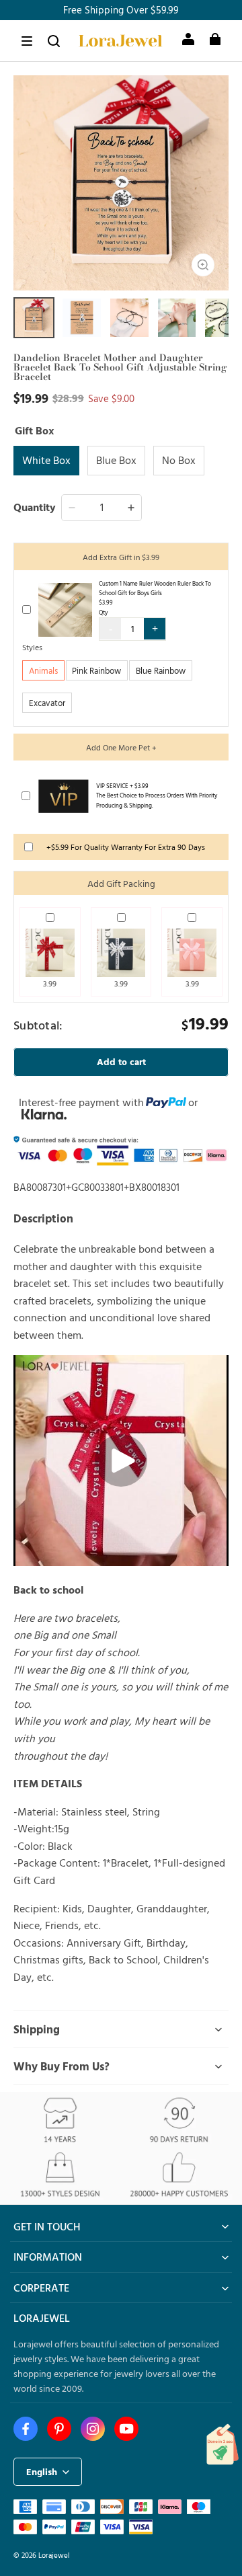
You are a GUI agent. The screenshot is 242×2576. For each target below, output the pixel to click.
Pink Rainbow (96, 670)
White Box (46, 460)
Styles (32, 647)
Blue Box (116, 460)
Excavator (47, 703)
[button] (27, 41)
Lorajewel (54, 2555)
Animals (43, 670)
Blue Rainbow (161, 670)
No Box (179, 460)
